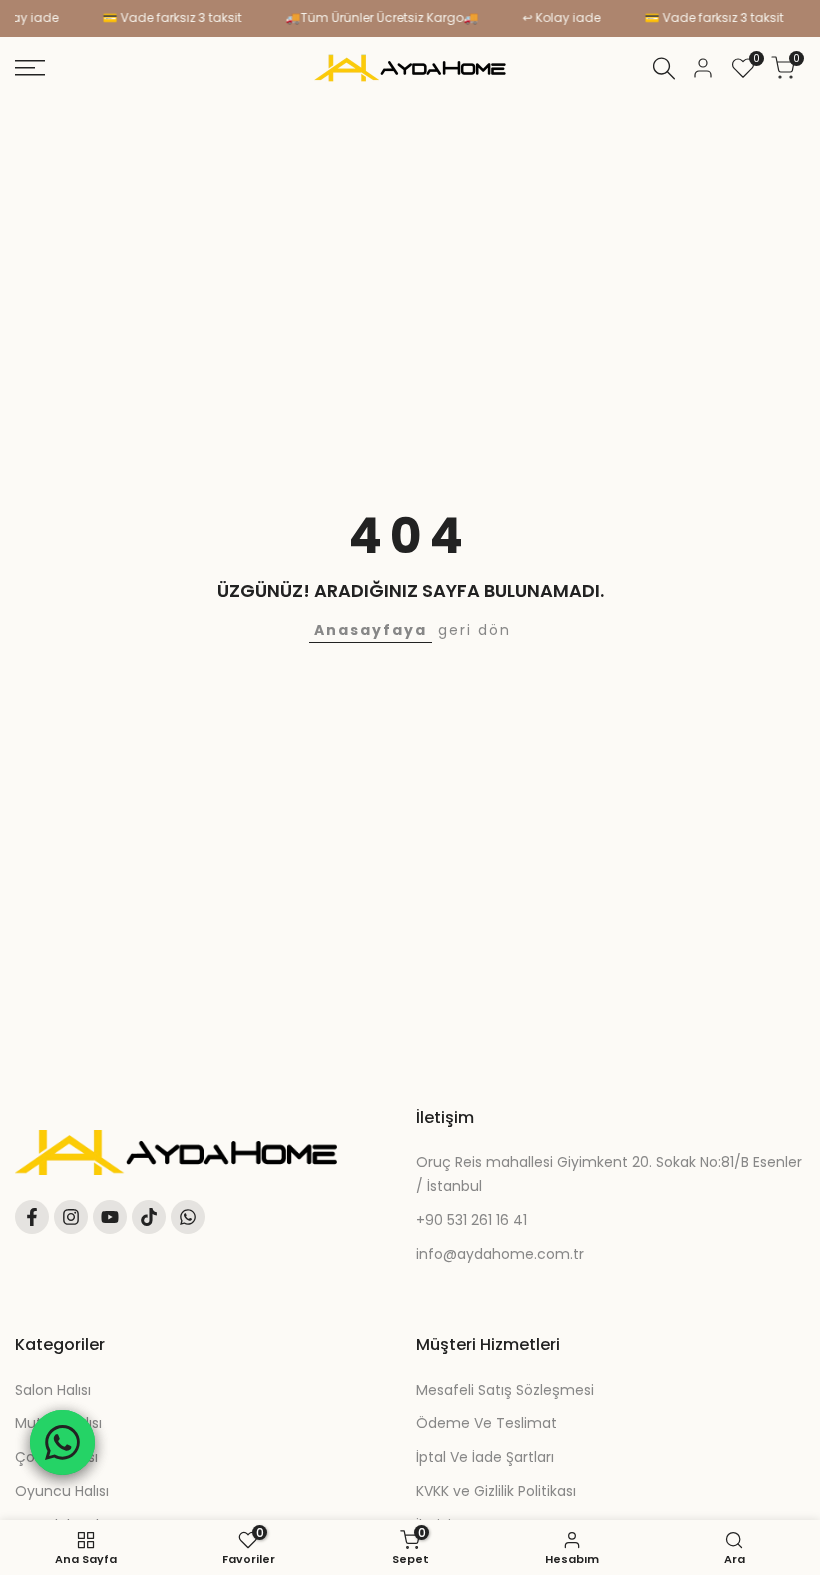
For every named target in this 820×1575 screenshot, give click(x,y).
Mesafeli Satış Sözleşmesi (505, 1390)
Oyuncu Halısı (62, 1491)
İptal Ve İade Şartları (485, 1457)
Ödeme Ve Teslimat (486, 1423)
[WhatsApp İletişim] (62, 1442)
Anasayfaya (370, 630)
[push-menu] (30, 68)
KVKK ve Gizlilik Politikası (496, 1491)
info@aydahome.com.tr (500, 1254)
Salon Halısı (53, 1390)
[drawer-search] (664, 68)
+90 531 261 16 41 (471, 1220)
